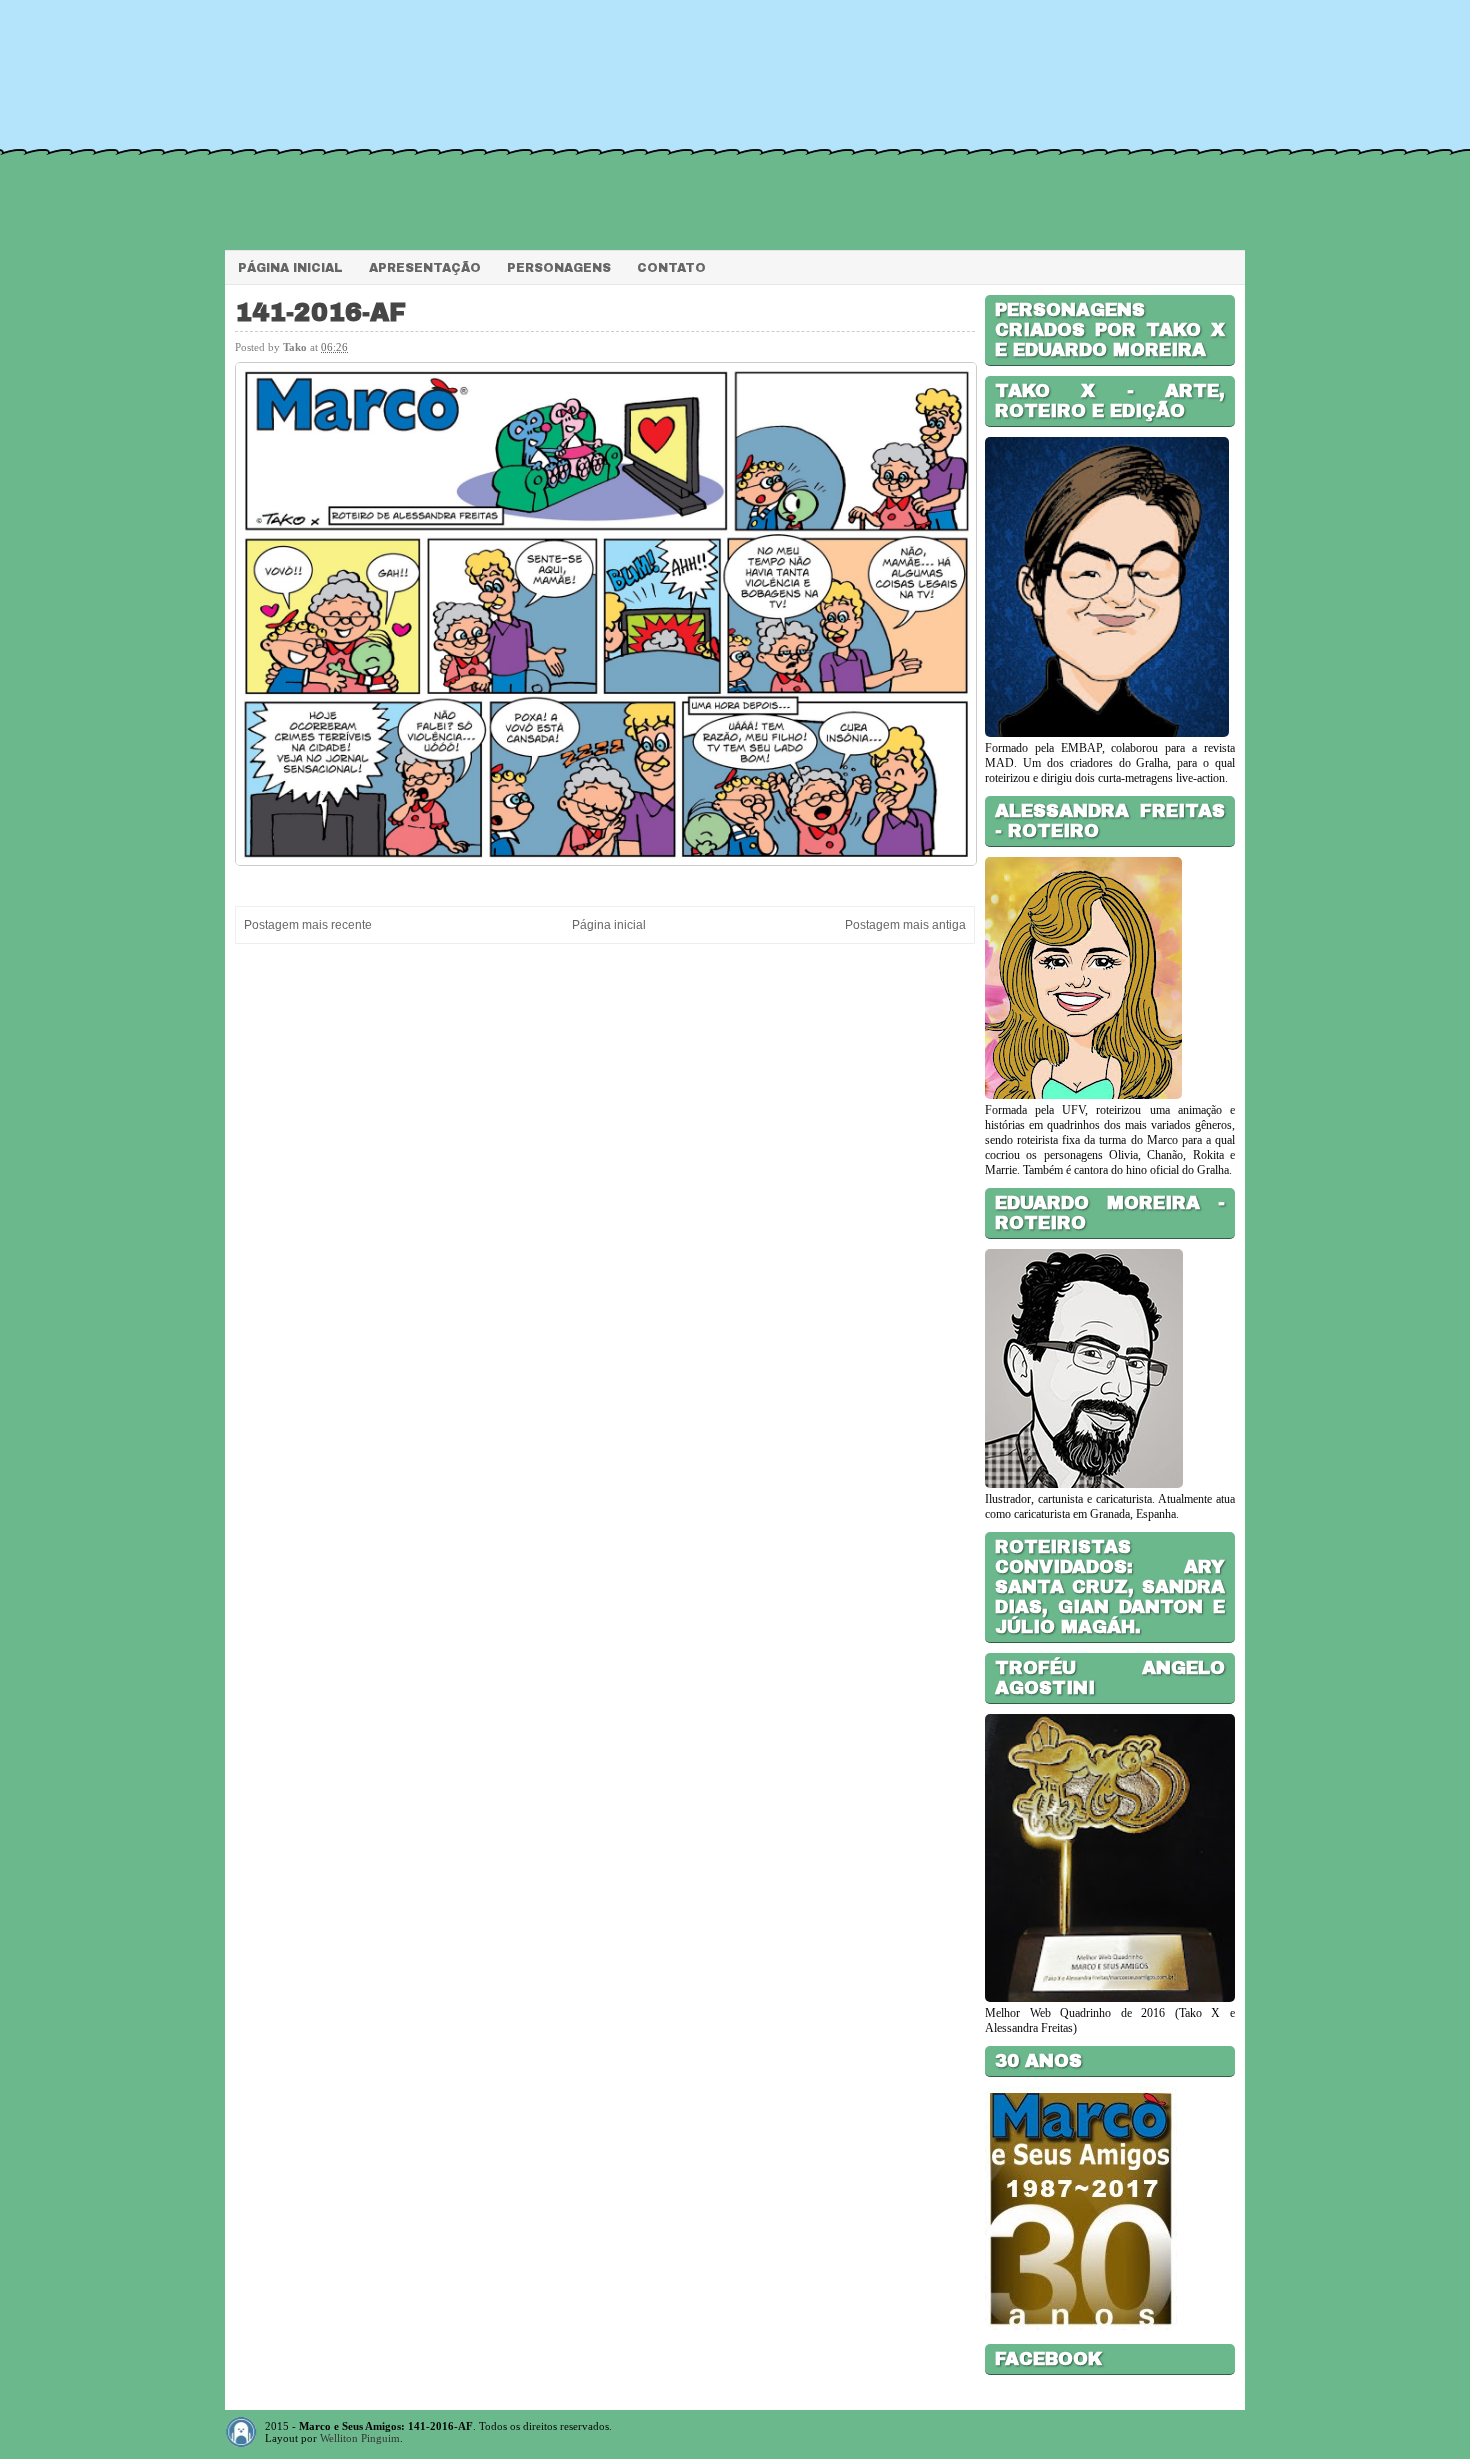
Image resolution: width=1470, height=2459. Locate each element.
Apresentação (425, 268)
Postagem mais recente (308, 925)
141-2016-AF (320, 312)
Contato (671, 268)
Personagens (559, 268)
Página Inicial (290, 268)
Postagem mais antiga (905, 925)
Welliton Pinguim (360, 2438)
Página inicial (609, 925)
